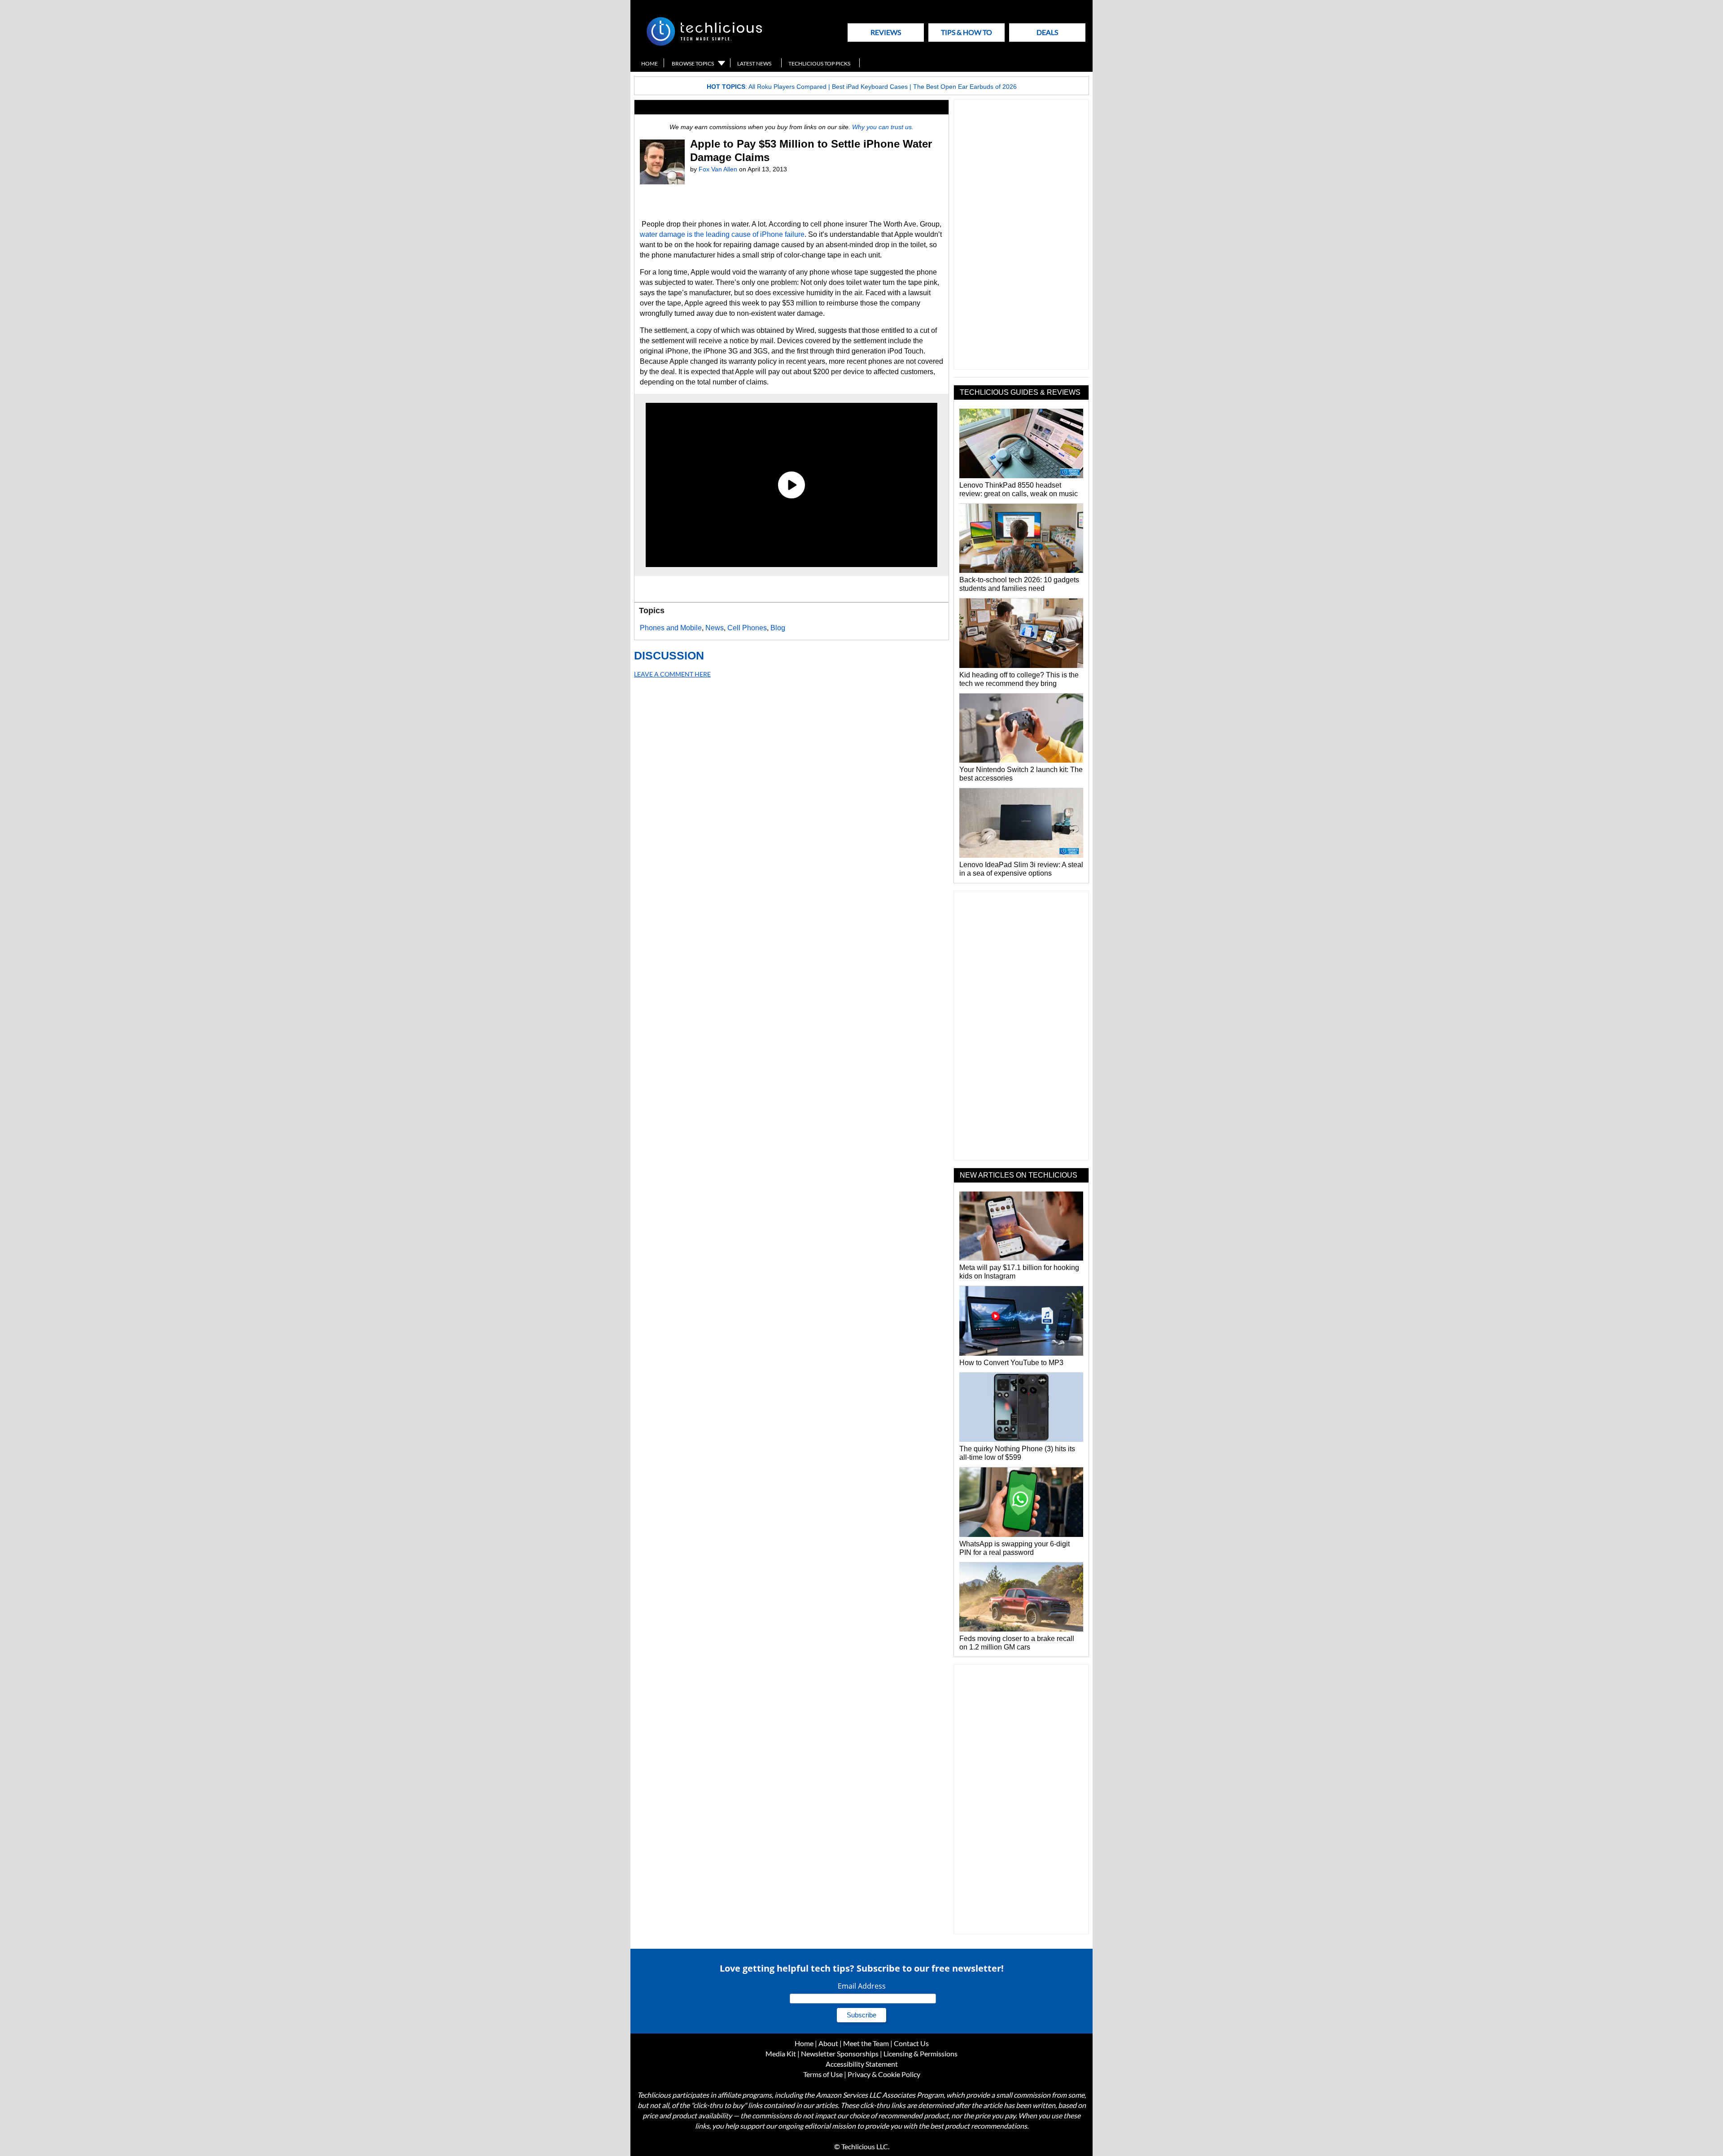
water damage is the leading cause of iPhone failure (722, 234)
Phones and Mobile (671, 628)
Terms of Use (823, 2074)
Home (649, 63)
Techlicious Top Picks (819, 63)
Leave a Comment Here (672, 674)
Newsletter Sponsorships (840, 2053)
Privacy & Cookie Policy (884, 2074)
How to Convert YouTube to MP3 (1011, 1363)
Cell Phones (747, 628)
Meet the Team (866, 2043)
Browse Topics (693, 63)
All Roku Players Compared (787, 87)
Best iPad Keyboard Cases (870, 87)
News (715, 628)
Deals (1047, 32)
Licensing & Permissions (921, 2053)
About (828, 2043)
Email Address (862, 1986)
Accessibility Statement (862, 2064)
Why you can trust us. (883, 127)
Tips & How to (966, 32)
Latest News (754, 63)
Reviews (886, 32)
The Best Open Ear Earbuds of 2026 (965, 87)
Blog (778, 628)
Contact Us (911, 2043)
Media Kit (781, 2053)
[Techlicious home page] (704, 44)
